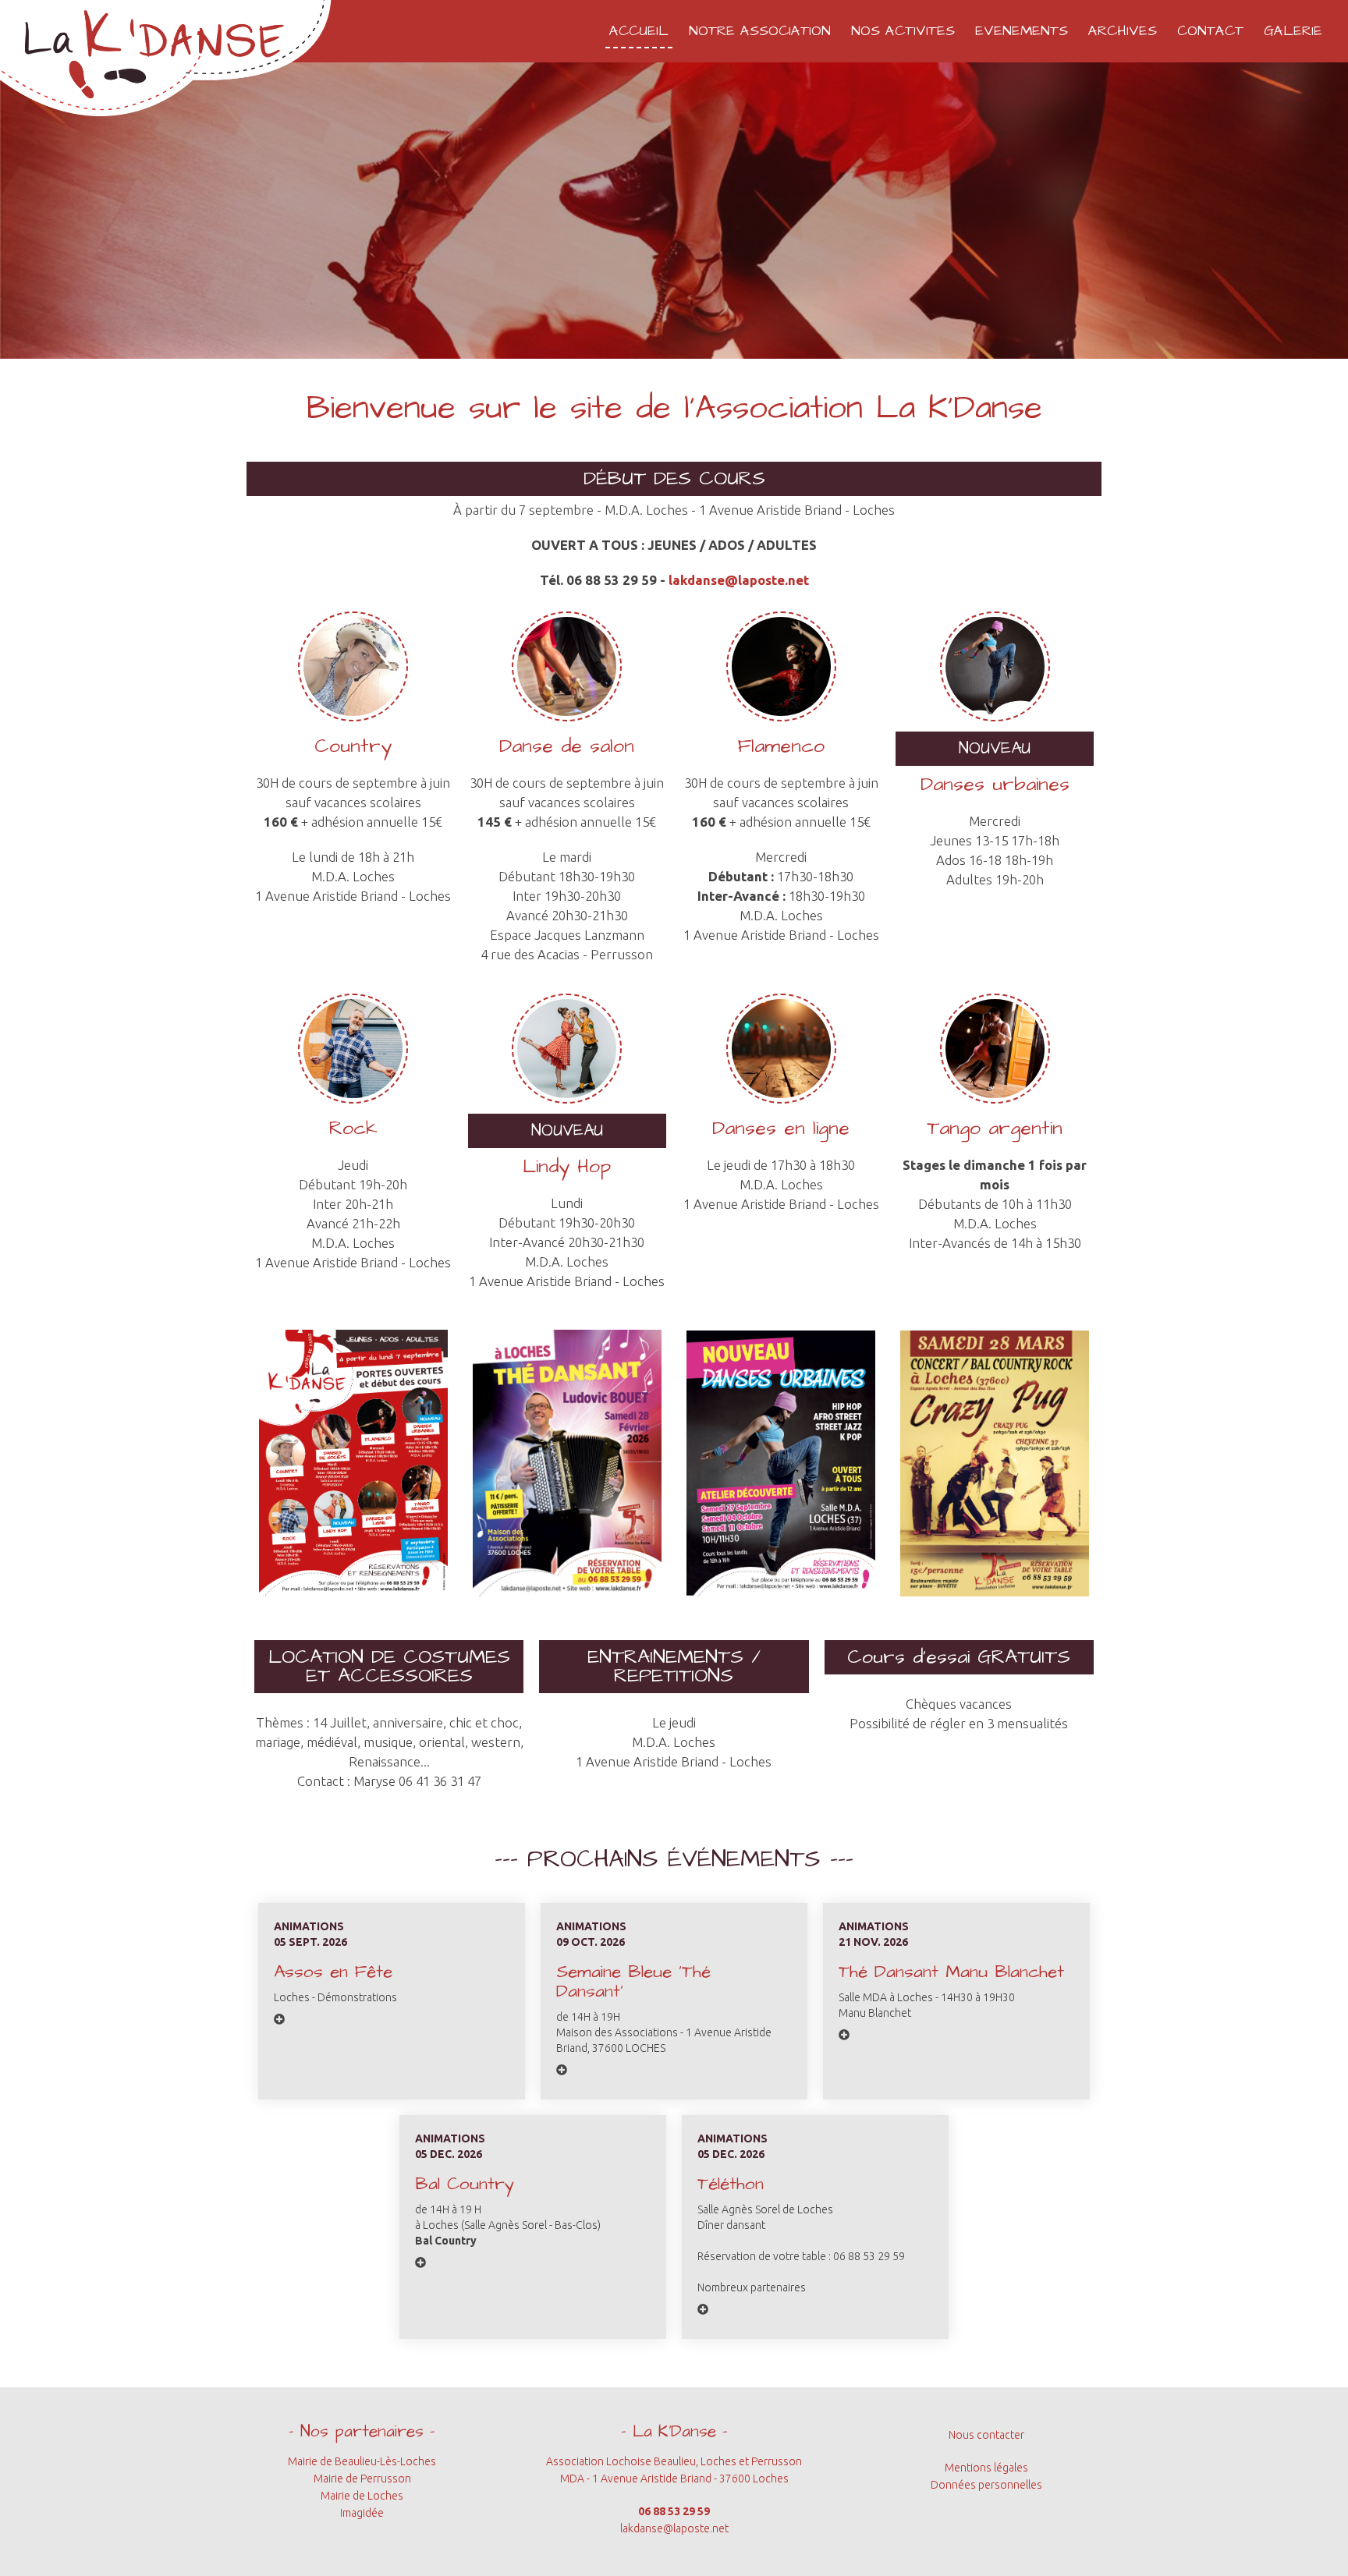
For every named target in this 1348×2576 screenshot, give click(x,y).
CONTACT (1210, 31)
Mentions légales (986, 2468)
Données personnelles (986, 2485)
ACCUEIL (639, 31)
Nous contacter (986, 2435)
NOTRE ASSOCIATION (760, 31)
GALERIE (1293, 31)
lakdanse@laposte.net (739, 580)
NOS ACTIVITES (903, 31)
